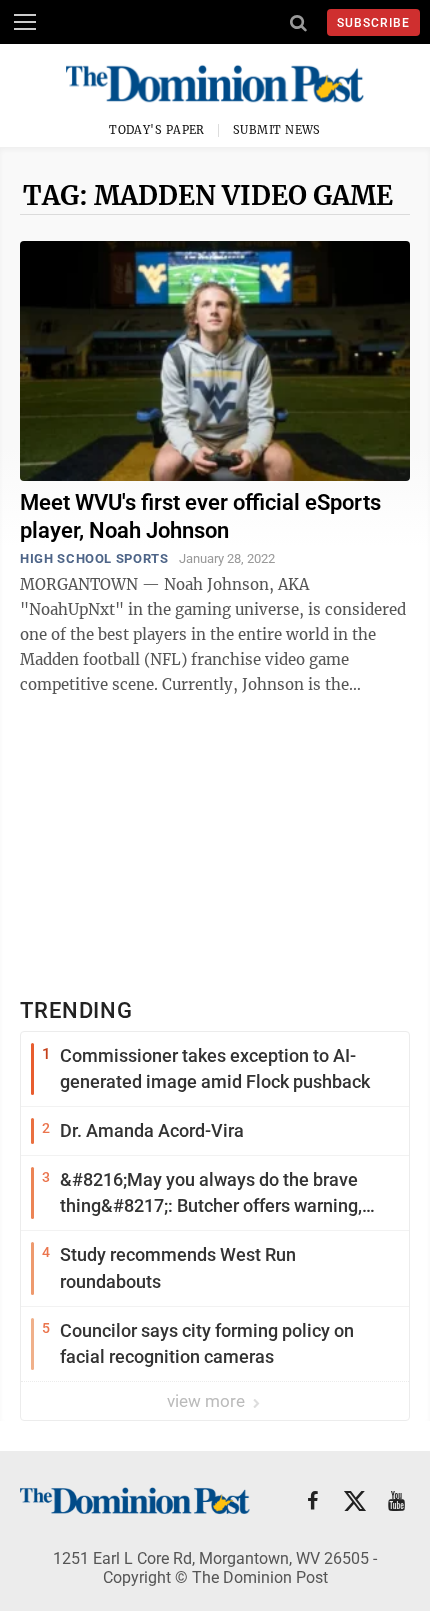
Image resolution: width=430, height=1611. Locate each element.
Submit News (277, 130)
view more (208, 1401)
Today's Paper (157, 130)
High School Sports (94, 558)
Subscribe (373, 23)
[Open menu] (25, 22)
